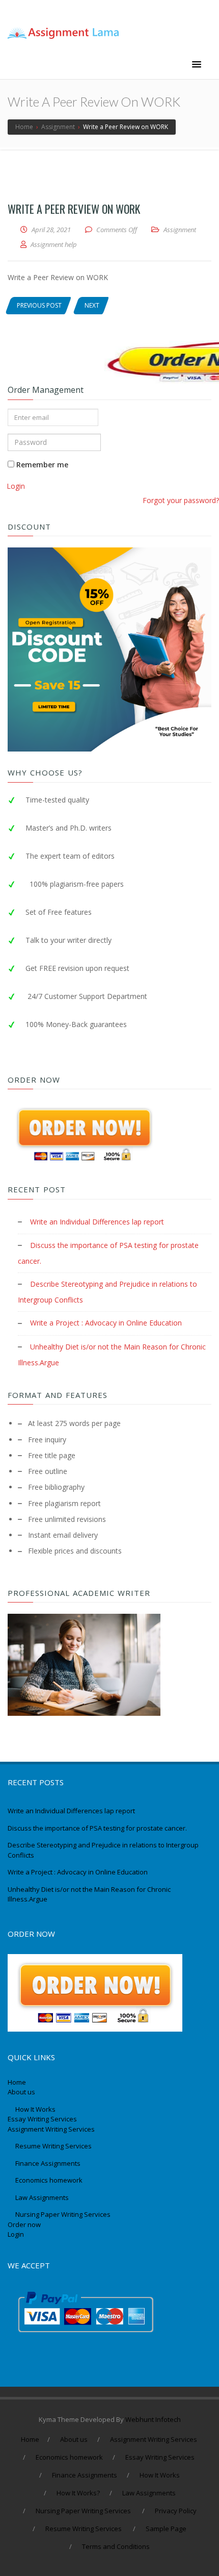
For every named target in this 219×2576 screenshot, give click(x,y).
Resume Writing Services (54, 2146)
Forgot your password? (181, 500)
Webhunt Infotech (153, 2419)
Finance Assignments (48, 2163)
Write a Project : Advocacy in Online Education (106, 1323)
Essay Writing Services (43, 2119)
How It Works (35, 2109)
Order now (24, 2224)
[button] (197, 65)
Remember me (41, 465)
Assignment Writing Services (52, 2129)
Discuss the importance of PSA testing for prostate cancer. (97, 1828)
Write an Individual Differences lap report (97, 1222)
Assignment (180, 230)
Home (17, 2082)
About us (21, 2092)
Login (16, 486)
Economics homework (49, 2180)
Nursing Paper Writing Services (64, 2214)
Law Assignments (42, 2197)
